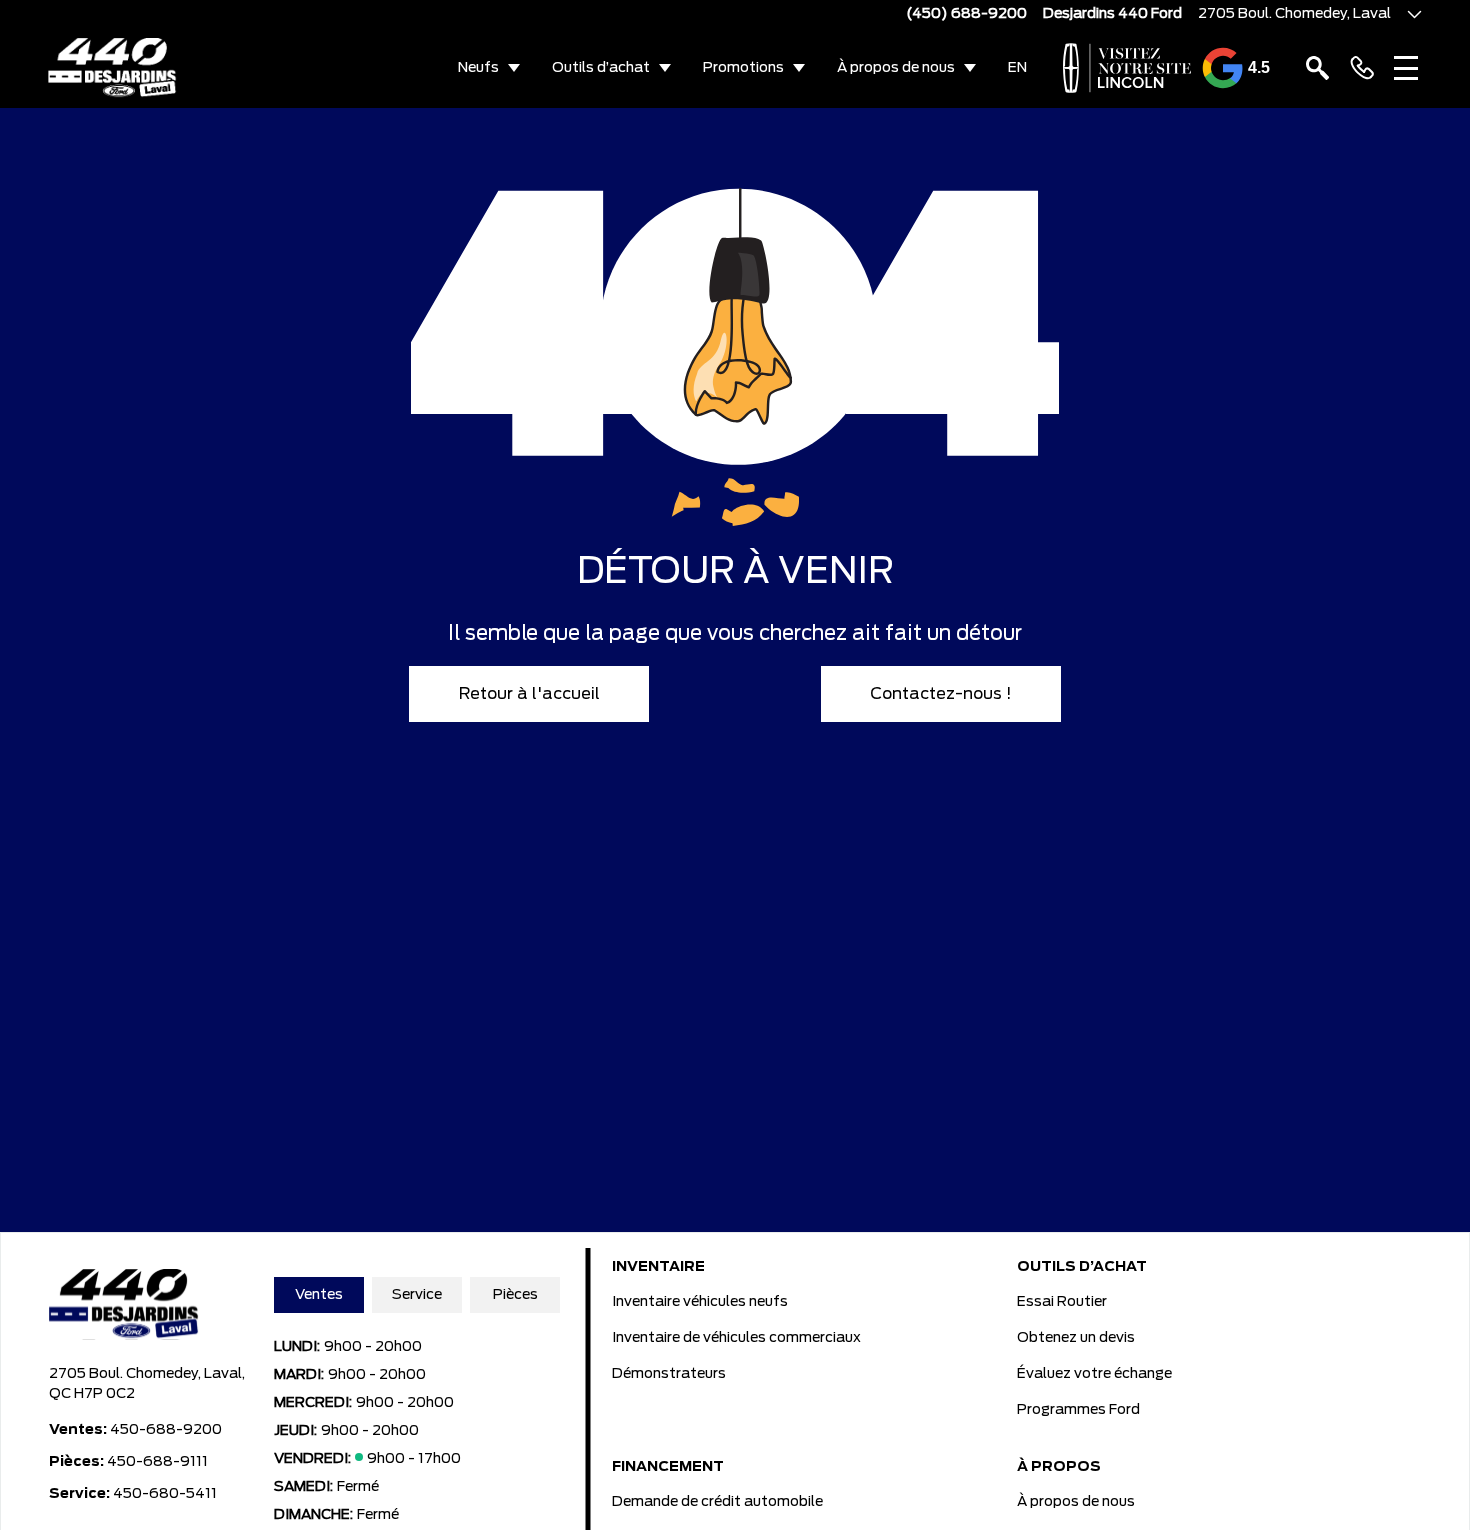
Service (417, 1295)
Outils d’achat (601, 68)
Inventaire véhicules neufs (700, 1302)
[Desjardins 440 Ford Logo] (112, 68)
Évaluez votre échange (1094, 1374)
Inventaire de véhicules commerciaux (736, 1338)
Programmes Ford (1078, 1410)
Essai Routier (1062, 1302)
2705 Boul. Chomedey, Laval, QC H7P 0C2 (147, 1384)
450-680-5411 (165, 1494)
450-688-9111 (157, 1462)
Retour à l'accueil (529, 694)
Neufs (478, 68)
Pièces (515, 1295)
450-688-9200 (166, 1430)
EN (1017, 68)
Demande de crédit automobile (717, 1502)
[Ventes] (1362, 68)
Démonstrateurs (669, 1374)
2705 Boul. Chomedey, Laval (1294, 14)
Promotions (743, 68)
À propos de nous (896, 68)
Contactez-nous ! (941, 694)
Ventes (319, 1295)
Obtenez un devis (1076, 1338)
